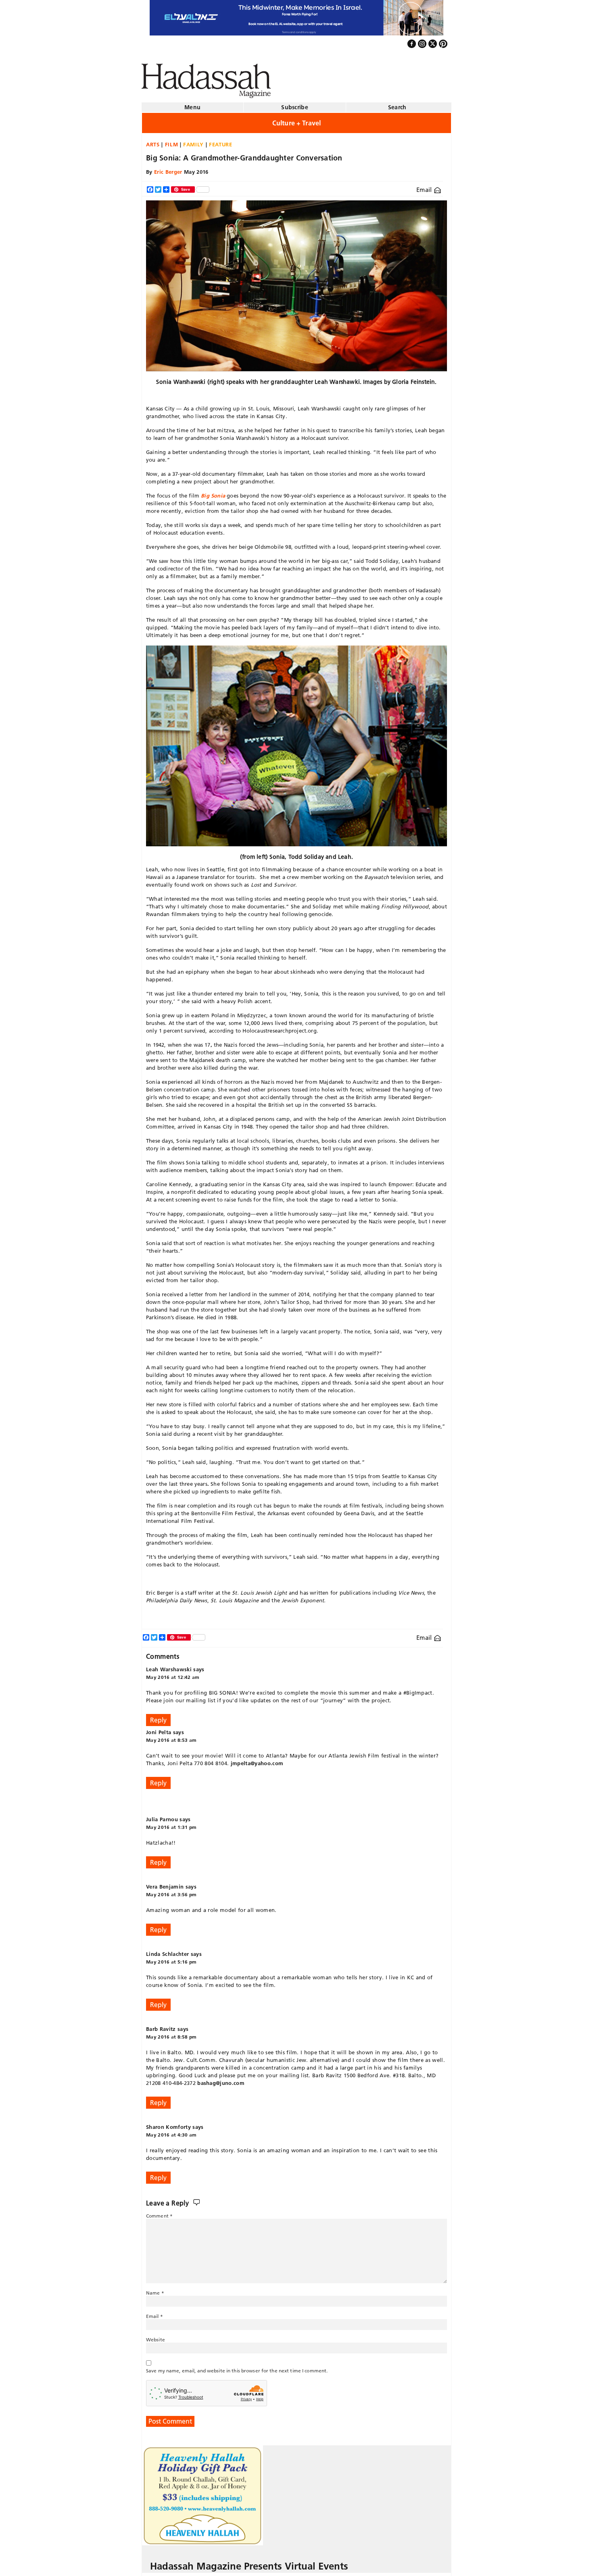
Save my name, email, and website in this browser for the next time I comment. (237, 2367)
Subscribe (295, 104)
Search (397, 104)
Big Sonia (213, 492)
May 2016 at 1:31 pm (171, 1824)
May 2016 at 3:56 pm (171, 1891)
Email (425, 186)
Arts (153, 141)
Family (193, 141)
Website (156, 2336)
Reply (158, 1717)
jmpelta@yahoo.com (257, 1760)
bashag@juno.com (221, 2080)
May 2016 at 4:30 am (171, 2131)
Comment (159, 2213)
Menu (192, 104)
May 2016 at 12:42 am (173, 1674)
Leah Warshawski (169, 1666)
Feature (221, 141)
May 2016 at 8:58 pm (171, 2034)
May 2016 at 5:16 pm (171, 1959)
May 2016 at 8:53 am (171, 1737)
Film (172, 141)
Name (155, 2290)
